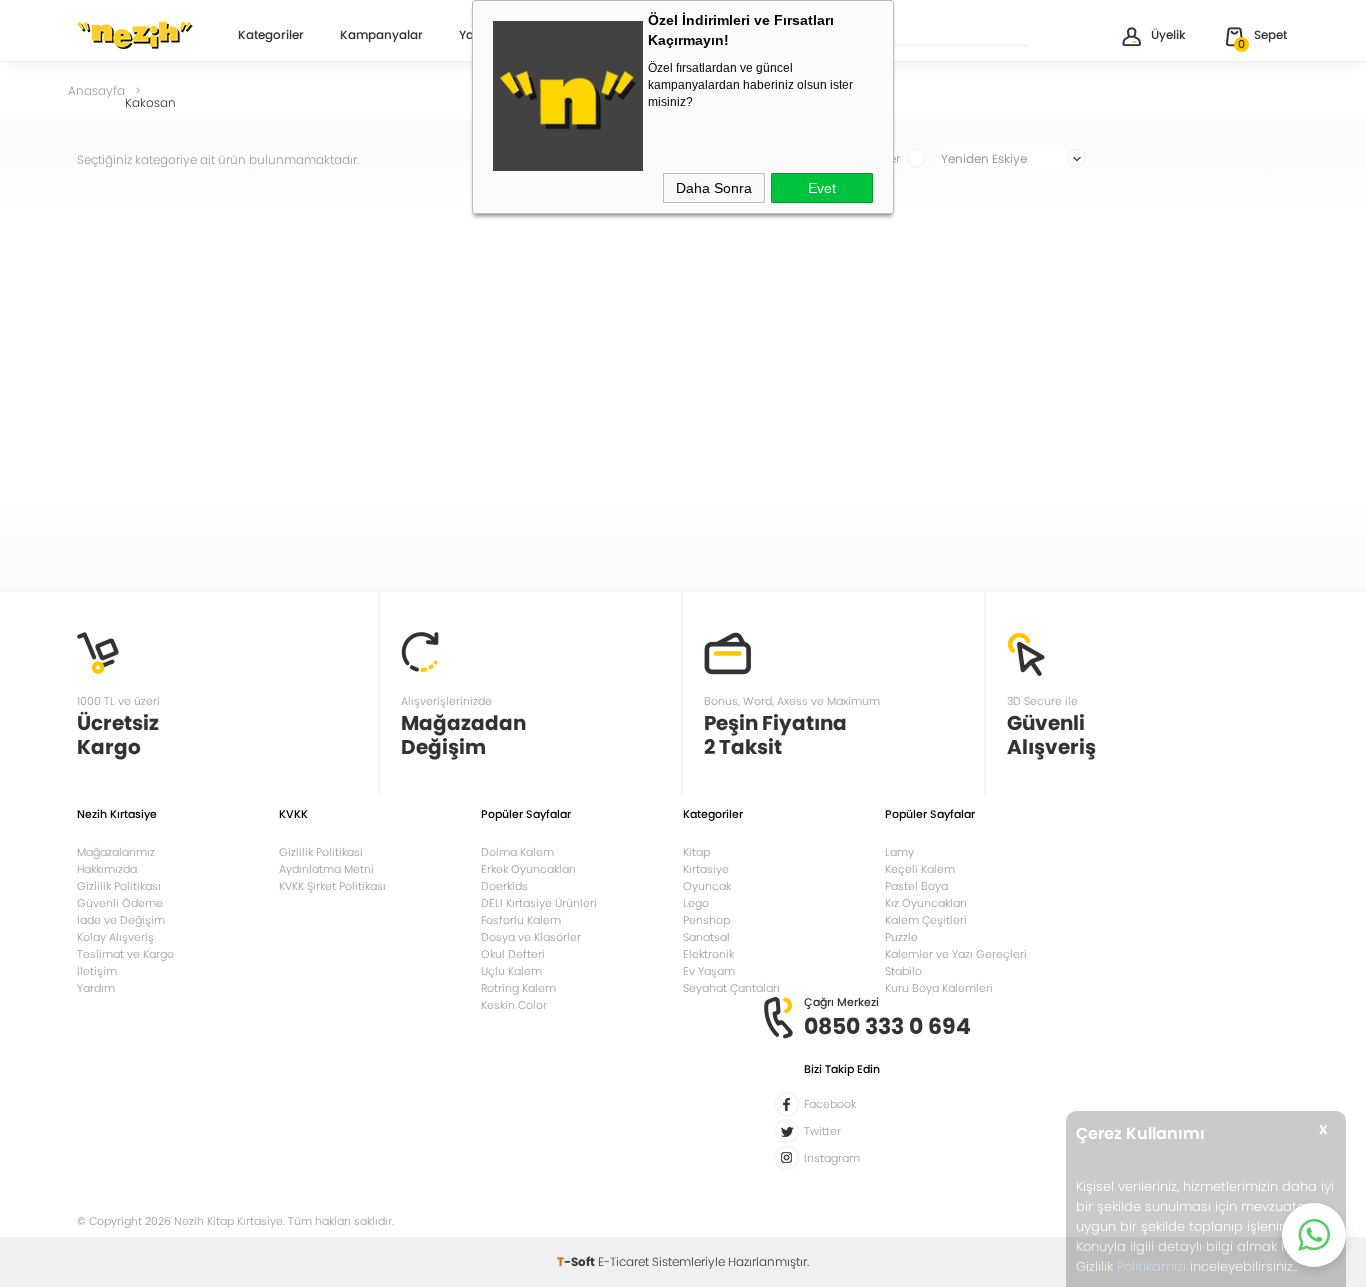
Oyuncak (707, 886)
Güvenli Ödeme (120, 903)
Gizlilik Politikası (119, 886)
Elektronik (708, 954)
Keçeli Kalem (920, 869)
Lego (696, 903)
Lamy (899, 852)
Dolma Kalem (517, 852)
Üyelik (1168, 34)
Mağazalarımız (116, 852)
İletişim (97, 971)
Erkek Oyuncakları (528, 869)
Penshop (706, 920)
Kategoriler (271, 36)
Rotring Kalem (518, 988)
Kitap (696, 852)
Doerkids (504, 886)
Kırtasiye (706, 869)
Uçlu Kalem (511, 971)
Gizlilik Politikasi (321, 852)
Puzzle (901, 937)
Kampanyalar (381, 36)
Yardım (96, 988)
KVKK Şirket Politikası (332, 886)
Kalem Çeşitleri (926, 920)
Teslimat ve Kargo (125, 954)
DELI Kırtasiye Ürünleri (539, 903)
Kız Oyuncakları (926, 903)
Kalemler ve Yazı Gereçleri (956, 954)
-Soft (577, 1261)
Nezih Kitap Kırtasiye (135, 35)
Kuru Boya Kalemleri (939, 988)
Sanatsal (706, 937)
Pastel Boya (916, 886)
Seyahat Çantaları (731, 988)
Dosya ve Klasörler (531, 937)
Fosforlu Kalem (521, 920)
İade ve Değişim (121, 920)
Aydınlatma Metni (326, 869)
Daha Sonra (714, 188)
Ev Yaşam (709, 971)
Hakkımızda (107, 869)
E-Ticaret (623, 1261)
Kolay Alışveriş (115, 937)
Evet (822, 188)
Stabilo (903, 971)
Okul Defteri (513, 954)
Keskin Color (514, 1005)
